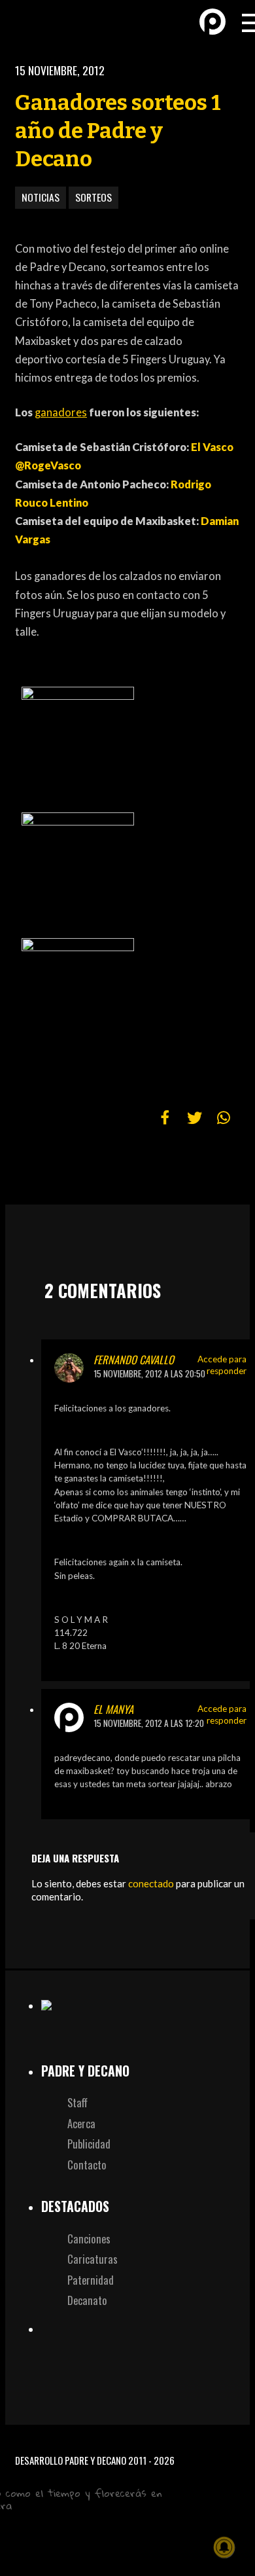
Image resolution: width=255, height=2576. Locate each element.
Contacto (87, 2165)
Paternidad (91, 2280)
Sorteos (93, 197)
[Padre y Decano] (33, 21)
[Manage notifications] (224, 2547)
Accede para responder (222, 1365)
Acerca (81, 2123)
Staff (77, 2102)
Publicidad (89, 2144)
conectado (151, 1883)
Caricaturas (93, 2259)
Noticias (41, 197)
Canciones (89, 2239)
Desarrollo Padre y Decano (71, 2460)
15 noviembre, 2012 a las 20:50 (149, 1373)
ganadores (61, 412)
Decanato (87, 2300)
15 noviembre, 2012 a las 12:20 (149, 1723)
